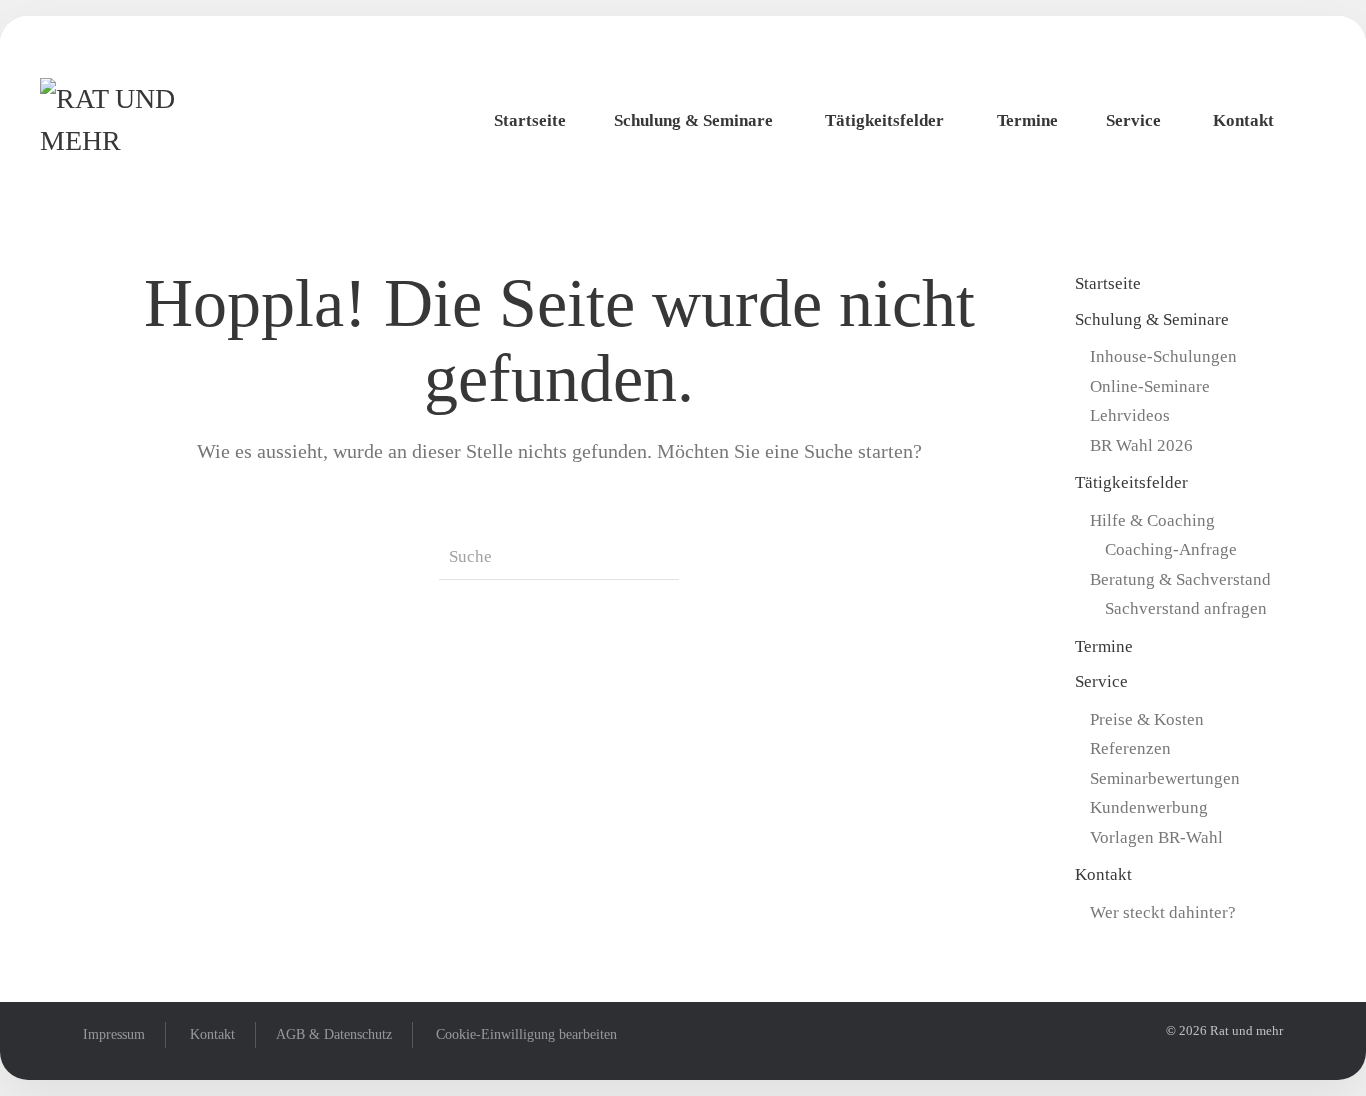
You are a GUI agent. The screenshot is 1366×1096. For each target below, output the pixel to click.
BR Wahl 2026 (1141, 445)
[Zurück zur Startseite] (150, 121)
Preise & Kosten (1147, 719)
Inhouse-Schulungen (1163, 356)
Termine (1027, 120)
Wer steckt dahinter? (1163, 912)
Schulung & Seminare (693, 120)
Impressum (114, 1034)
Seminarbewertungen (1165, 778)
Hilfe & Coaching (1152, 520)
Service (1133, 120)
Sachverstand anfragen (1186, 608)
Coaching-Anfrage (1171, 549)
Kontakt (1243, 120)
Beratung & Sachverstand (1180, 579)
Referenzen (1130, 748)
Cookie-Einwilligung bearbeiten (526, 1034)
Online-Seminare (1150, 386)
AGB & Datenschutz (334, 1034)
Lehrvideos (1130, 415)
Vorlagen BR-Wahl (1156, 837)
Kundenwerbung (1149, 807)
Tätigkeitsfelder (884, 120)
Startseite (530, 120)
